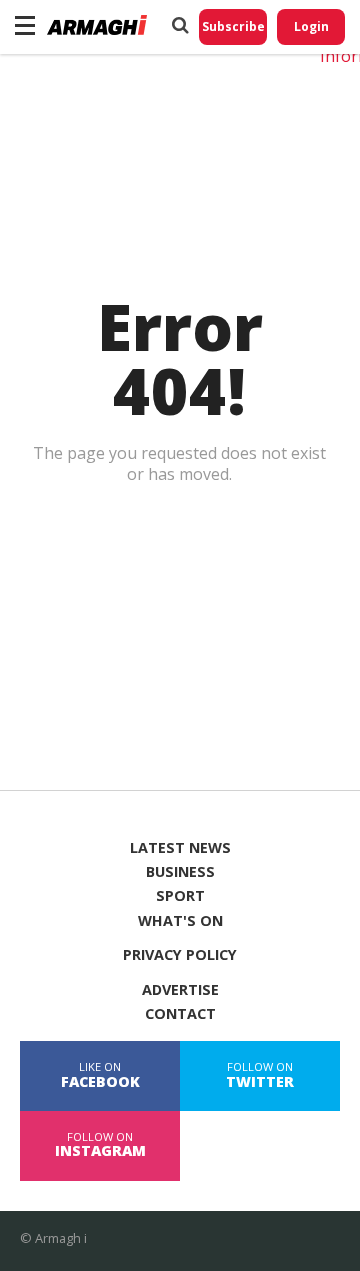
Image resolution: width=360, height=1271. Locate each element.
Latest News (180, 848)
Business (180, 872)
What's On (180, 921)
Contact (180, 1014)
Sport (180, 896)
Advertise (180, 990)
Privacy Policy (180, 955)
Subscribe (233, 26)
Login (311, 26)
